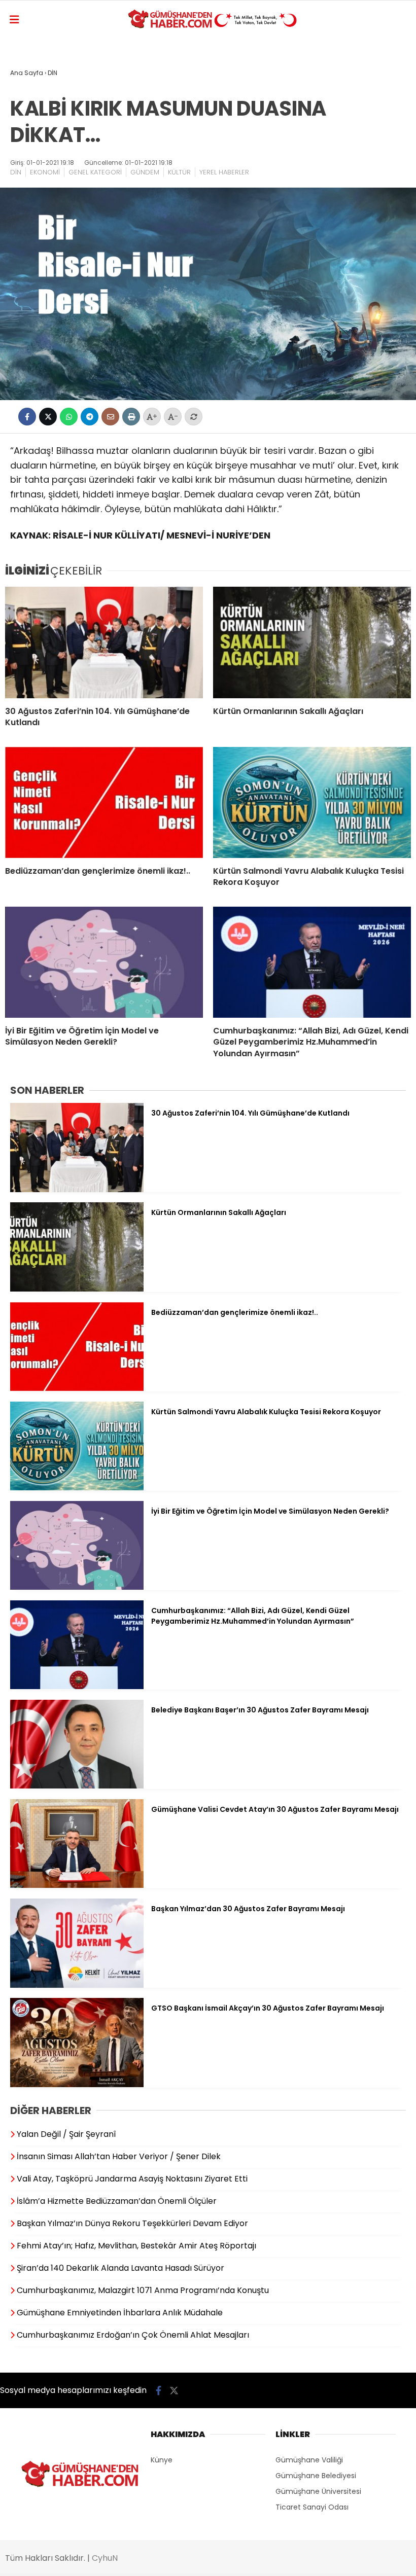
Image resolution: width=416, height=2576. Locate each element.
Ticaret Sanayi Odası (312, 2507)
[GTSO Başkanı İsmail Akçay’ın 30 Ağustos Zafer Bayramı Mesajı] (77, 2085)
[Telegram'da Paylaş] (90, 417)
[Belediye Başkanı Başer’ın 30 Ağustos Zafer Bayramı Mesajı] (77, 1786)
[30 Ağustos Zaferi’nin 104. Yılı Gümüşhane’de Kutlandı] (104, 642)
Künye (162, 2460)
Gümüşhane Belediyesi (316, 2476)
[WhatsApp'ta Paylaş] (69, 417)
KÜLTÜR (179, 172)
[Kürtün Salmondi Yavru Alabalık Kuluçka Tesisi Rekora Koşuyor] (312, 802)
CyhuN (105, 2558)
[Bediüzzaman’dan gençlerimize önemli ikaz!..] (104, 802)
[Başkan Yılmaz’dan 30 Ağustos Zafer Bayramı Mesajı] (77, 1985)
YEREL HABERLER (224, 172)
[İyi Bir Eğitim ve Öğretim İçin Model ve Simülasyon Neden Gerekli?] (104, 962)
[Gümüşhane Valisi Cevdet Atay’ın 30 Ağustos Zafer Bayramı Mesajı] (77, 1885)
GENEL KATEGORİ (95, 172)
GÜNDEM (145, 172)
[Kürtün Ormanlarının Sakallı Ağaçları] (312, 642)
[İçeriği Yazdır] (131, 417)
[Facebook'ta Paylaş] (27, 417)
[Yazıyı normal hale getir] (194, 417)
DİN (16, 172)
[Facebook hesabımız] (159, 2391)
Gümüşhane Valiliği (309, 2460)
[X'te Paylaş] (48, 417)
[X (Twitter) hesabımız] (174, 2391)
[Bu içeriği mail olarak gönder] (110, 417)
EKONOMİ (45, 172)
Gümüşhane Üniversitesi (318, 2491)
